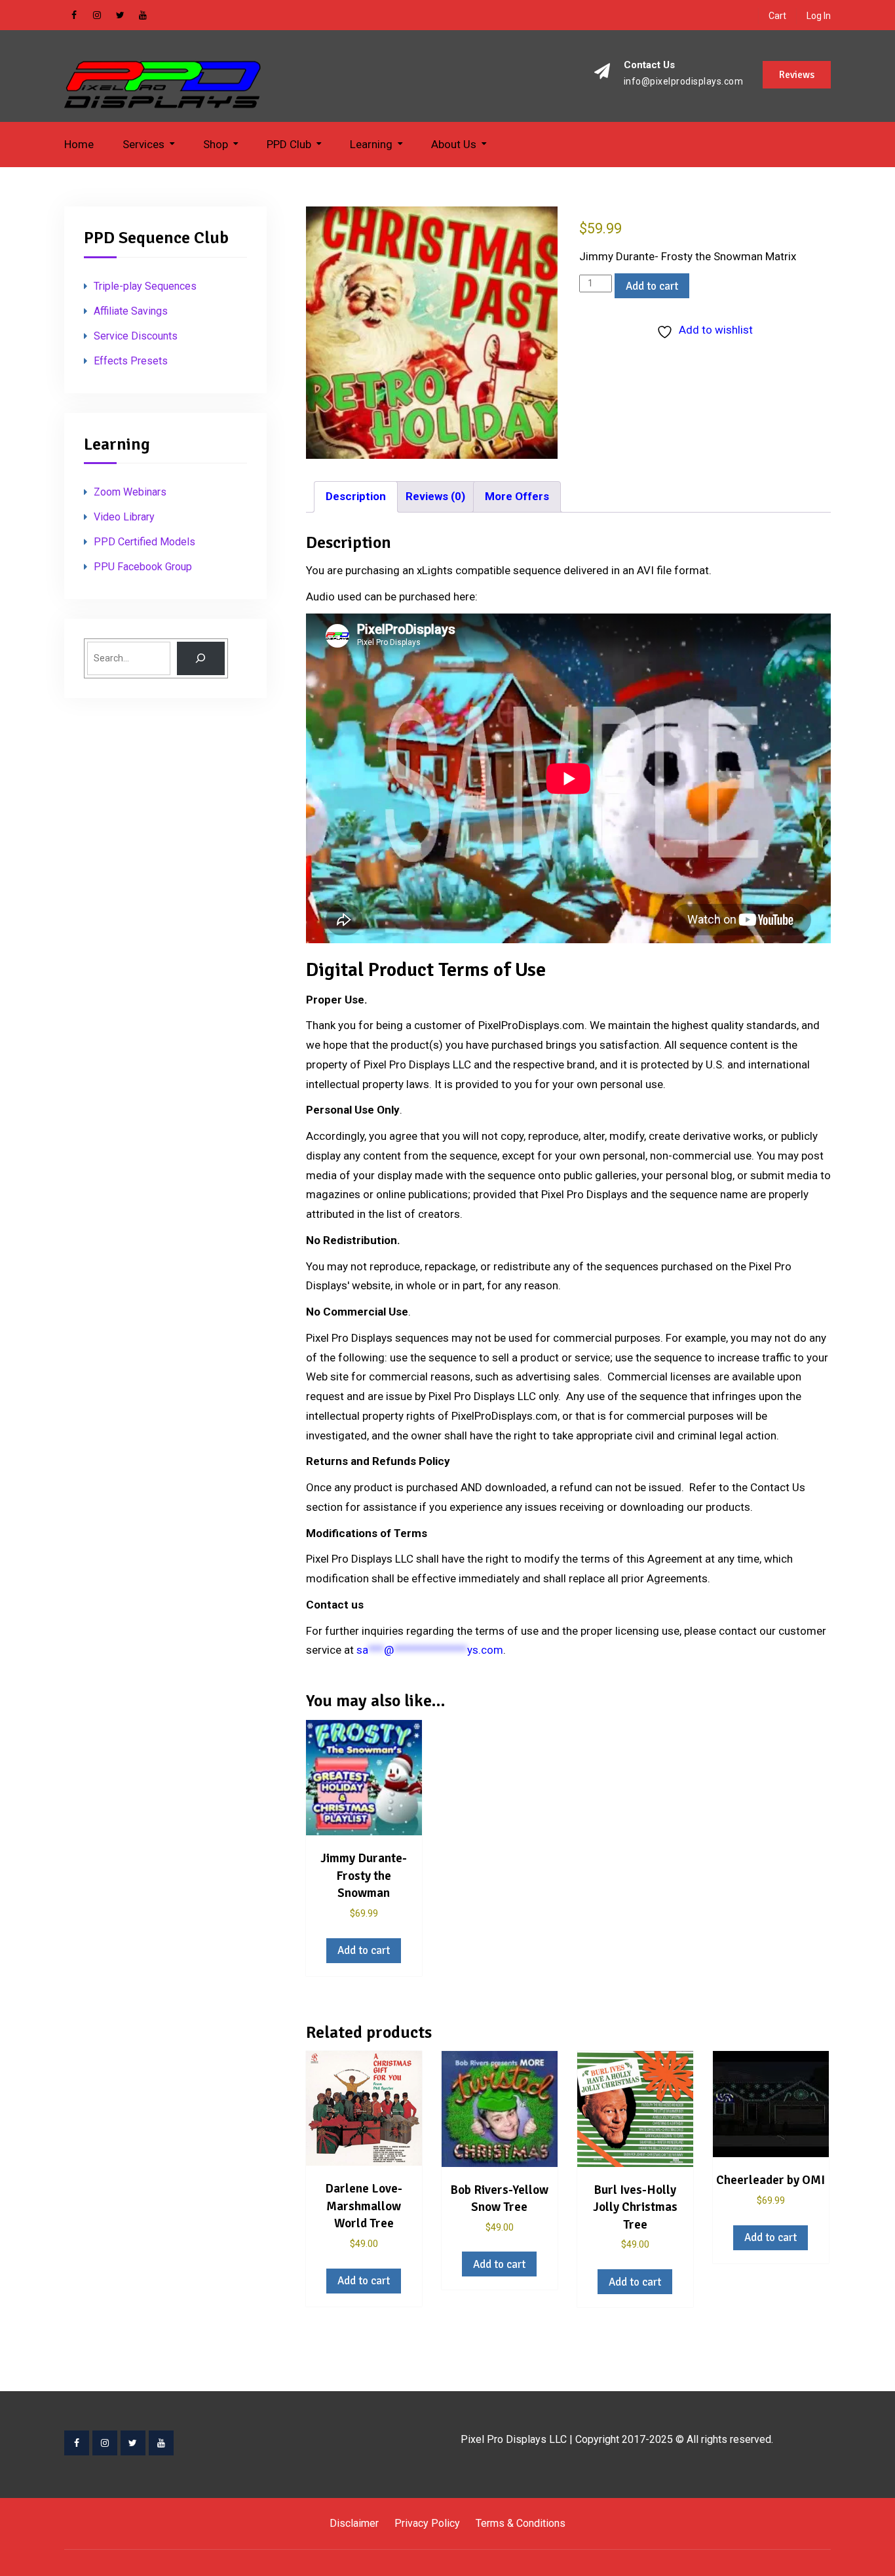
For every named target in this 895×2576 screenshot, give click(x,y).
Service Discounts (136, 336)
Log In (819, 16)
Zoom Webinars (130, 492)
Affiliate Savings (131, 311)
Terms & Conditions (521, 2523)
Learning (371, 144)
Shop (216, 144)
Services (143, 144)
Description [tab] (356, 496)
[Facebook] (77, 2443)
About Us (454, 144)
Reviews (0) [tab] (435, 496)
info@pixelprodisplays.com (684, 82)
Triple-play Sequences (145, 286)
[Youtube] (161, 2443)
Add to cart (652, 286)
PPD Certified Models (144, 542)
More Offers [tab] (517, 496)
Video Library (124, 517)
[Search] (201, 658)
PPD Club (289, 144)
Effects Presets (131, 361)
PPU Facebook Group (143, 567)
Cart (777, 16)
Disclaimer (354, 2523)
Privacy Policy (427, 2523)
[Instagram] (105, 2443)
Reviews (797, 75)
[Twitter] (133, 2443)
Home (79, 144)
